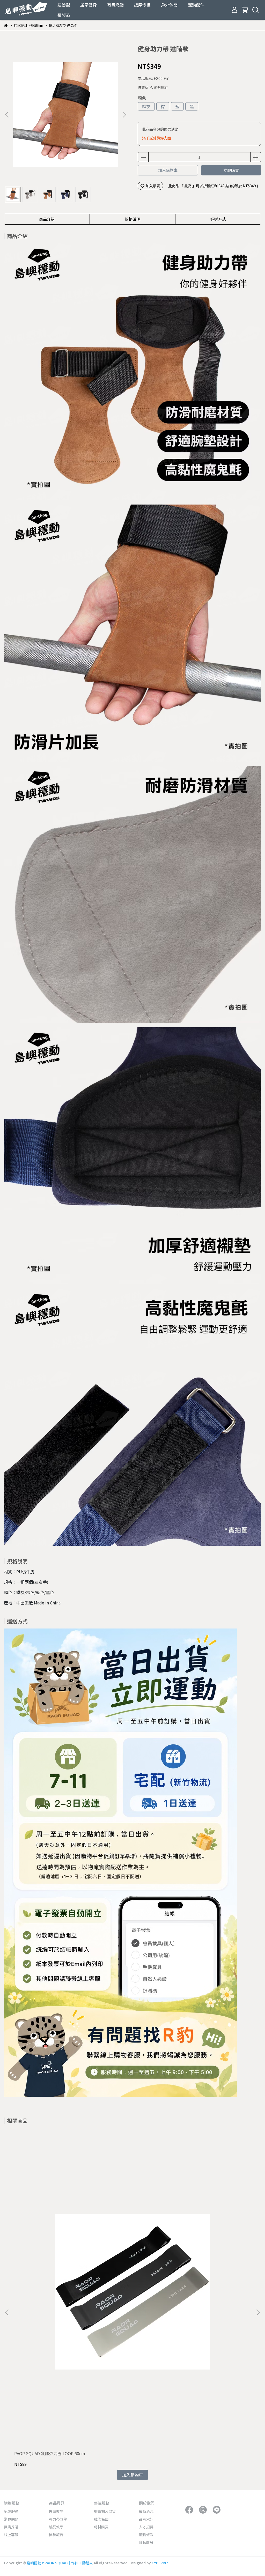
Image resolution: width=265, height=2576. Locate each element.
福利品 (64, 14)
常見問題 (11, 2519)
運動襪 (64, 5)
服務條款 (146, 2535)
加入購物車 (168, 170)
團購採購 (11, 2527)
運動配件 (196, 5)
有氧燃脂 (115, 5)
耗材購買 (101, 2527)
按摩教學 (56, 2511)
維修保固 (101, 2519)
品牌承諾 (146, 2519)
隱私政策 (146, 2542)
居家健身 (89, 5)
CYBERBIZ (160, 2563)
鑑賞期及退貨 (105, 2511)
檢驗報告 (56, 2535)
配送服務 (11, 2511)
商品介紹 (47, 219)
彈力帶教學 (58, 2519)
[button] (124, 115)
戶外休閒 (169, 5)
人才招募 (146, 2527)
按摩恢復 (142, 5)
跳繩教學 (56, 2527)
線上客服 (11, 2535)
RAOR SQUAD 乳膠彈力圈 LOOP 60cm (50, 2453)
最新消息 (146, 2511)
